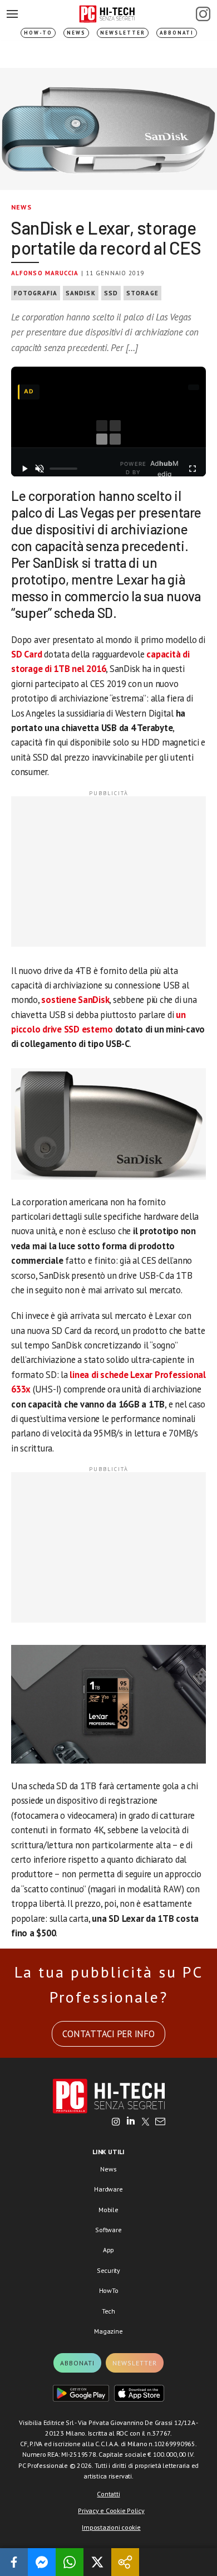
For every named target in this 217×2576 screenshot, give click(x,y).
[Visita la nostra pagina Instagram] (116, 2122)
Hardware (108, 2189)
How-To (38, 33)
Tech (108, 2311)
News (76, 33)
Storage (142, 293)
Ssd (111, 293)
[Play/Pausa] (24, 469)
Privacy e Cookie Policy (111, 2511)
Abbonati (177, 33)
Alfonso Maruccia (45, 273)
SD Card (26, 654)
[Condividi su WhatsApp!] (70, 2562)
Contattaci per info (108, 2034)
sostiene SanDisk (75, 1000)
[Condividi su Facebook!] (14, 2562)
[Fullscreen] (193, 469)
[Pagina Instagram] (203, 14)
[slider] (63, 469)
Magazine (108, 2331)
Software (108, 2230)
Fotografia (36, 293)
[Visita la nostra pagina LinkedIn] (131, 2122)
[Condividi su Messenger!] (42, 2562)
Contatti (108, 2494)
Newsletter (123, 33)
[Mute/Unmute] (40, 469)
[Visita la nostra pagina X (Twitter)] (146, 2122)
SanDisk (81, 293)
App (108, 2250)
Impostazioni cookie (111, 2527)
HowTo (109, 2290)
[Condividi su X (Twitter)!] (97, 2562)
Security (108, 2270)
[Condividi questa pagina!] (125, 2562)
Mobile (108, 2210)
